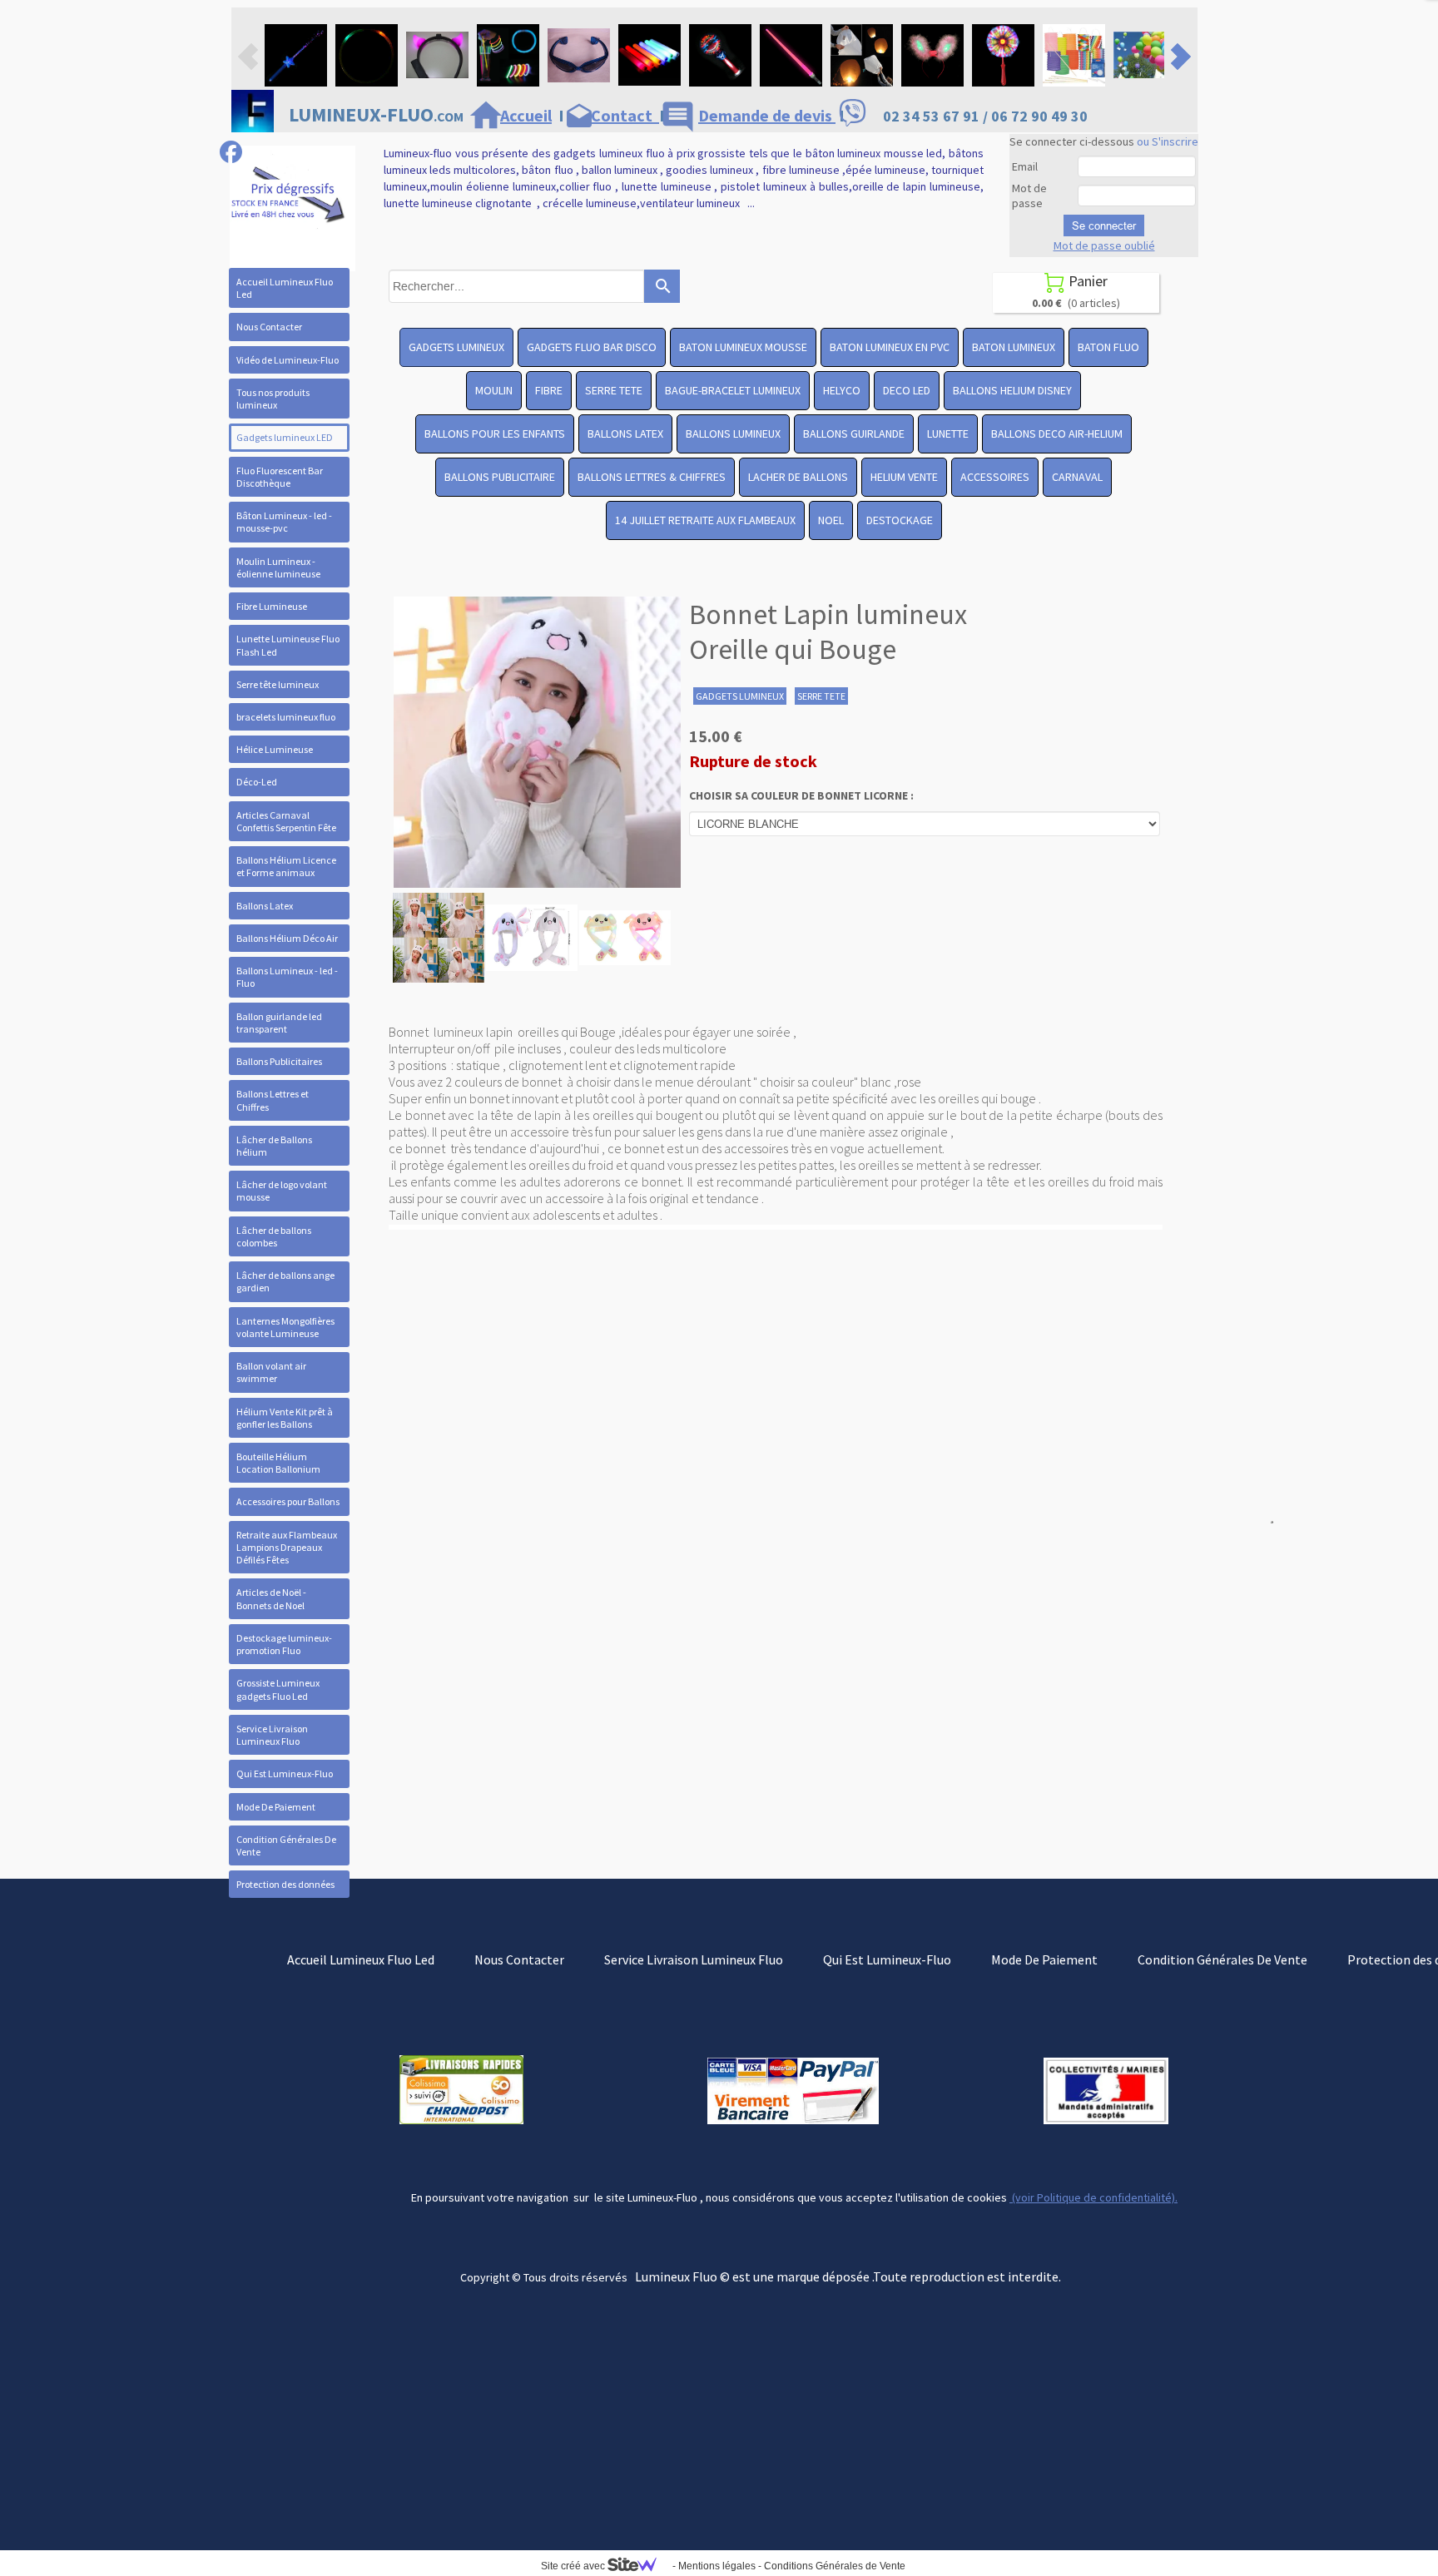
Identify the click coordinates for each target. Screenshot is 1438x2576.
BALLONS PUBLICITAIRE (500, 477)
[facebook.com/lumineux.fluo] (231, 152)
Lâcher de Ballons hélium (274, 1146)
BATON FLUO (1108, 347)
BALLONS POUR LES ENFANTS (495, 433)
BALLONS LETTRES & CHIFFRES (652, 477)
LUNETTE (948, 433)
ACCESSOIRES (995, 477)
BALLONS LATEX (625, 433)
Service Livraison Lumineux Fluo (272, 1735)
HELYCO (842, 390)
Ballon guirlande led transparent (279, 1023)
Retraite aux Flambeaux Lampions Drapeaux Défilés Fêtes (287, 1547)
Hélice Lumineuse (275, 749)
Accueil (526, 115)
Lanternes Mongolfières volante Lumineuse (285, 1327)
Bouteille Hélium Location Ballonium (278, 1463)
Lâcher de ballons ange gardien (285, 1281)
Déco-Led (257, 782)
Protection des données (285, 1884)
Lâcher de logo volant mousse (282, 1191)
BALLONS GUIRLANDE (854, 433)
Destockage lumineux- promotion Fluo (284, 1644)
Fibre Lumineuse (272, 606)
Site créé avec (574, 2566)
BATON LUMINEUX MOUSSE (743, 347)
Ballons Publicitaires (279, 1061)
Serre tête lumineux (278, 684)
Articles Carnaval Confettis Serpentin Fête (286, 821)
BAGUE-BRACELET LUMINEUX (733, 390)
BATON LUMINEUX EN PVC (890, 347)
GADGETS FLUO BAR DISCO (592, 347)
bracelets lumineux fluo (286, 717)
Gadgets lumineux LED (285, 437)
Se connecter (1104, 225)
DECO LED (907, 390)
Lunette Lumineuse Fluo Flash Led (288, 645)
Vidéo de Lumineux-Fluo (288, 360)
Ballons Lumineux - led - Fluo (287, 977)
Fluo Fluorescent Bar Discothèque (280, 477)
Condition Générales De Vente (286, 1845)
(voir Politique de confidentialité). (1093, 2197)
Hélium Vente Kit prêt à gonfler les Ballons (285, 1418)
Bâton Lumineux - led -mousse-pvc (284, 522)
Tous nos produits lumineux (273, 399)
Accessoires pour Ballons (288, 1501)
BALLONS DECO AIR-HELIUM (1057, 433)
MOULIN (494, 390)
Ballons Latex (265, 906)
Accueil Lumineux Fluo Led (285, 288)
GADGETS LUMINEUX (456, 347)
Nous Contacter (269, 327)
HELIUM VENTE (904, 477)
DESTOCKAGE (900, 520)
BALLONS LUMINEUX (733, 433)
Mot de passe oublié (1104, 245)
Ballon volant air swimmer (271, 1372)
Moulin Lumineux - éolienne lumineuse (278, 567)
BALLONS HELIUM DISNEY (1012, 390)
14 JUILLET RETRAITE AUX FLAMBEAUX (705, 520)
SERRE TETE (614, 390)
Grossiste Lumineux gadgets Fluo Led (278, 1689)
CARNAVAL (1077, 477)
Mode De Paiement (276, 1807)
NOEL (831, 520)
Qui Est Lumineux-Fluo (285, 1773)
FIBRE (549, 390)
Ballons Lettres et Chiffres (273, 1100)
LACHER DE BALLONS (798, 477)
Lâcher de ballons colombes (274, 1236)
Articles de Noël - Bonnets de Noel (271, 1598)
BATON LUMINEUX (1014, 347)
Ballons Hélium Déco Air (287, 938)
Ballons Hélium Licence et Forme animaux (286, 866)
